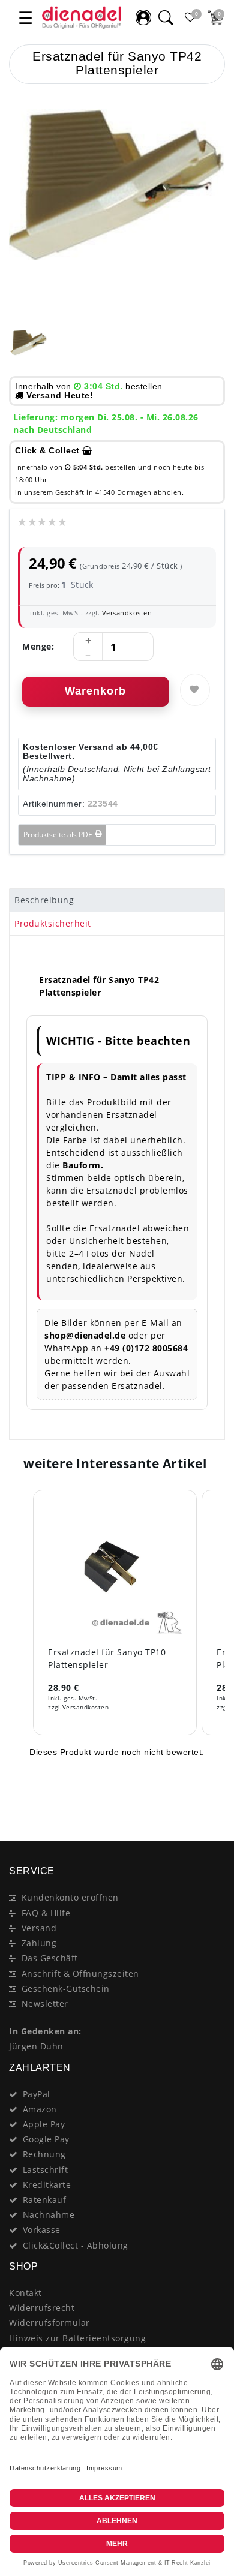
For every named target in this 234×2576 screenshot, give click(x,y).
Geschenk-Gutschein (66, 1989)
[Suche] (166, 17)
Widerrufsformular (49, 2323)
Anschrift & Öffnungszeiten (80, 1974)
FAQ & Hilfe (46, 1913)
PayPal (37, 2094)
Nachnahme (49, 2215)
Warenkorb (95, 691)
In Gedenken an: (45, 2031)
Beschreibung (44, 900)
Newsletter (45, 2004)
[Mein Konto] (143, 17)
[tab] (117, 900)
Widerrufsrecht (42, 2308)
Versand (39, 1928)
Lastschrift (46, 2170)
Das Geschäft (50, 1958)
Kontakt (25, 2293)
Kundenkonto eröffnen (70, 1897)
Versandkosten (126, 613)
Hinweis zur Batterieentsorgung (77, 2338)
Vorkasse (42, 2230)
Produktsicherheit (53, 923)
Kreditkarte (47, 2185)
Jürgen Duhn (36, 2046)
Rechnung (44, 2154)
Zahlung (39, 1943)
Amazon (40, 2109)
